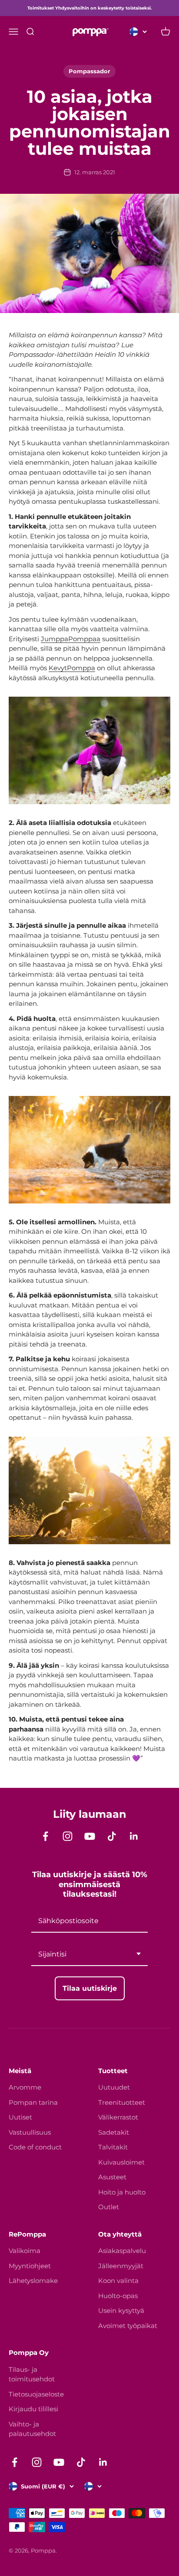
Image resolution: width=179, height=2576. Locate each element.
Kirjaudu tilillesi (33, 2409)
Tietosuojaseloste (36, 2394)
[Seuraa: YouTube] (90, 1836)
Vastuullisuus (30, 2132)
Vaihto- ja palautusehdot (32, 2429)
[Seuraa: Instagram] (68, 1836)
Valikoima (25, 2251)
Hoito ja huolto (122, 2192)
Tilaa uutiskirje (90, 1988)
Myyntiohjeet (30, 2266)
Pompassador (89, 71)
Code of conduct (35, 2147)
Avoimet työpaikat (128, 2326)
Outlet (109, 2207)
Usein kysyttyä (121, 2310)
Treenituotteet (122, 2102)
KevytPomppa (72, 668)
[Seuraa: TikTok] (112, 1836)
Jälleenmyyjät (121, 2266)
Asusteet (112, 2177)
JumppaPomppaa (71, 639)
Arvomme (25, 2087)
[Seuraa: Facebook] (45, 1836)
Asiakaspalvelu (122, 2251)
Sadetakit (114, 2132)
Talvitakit (113, 2147)
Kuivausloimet (121, 2162)
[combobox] (89, 1955)
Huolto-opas (118, 2296)
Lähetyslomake (33, 2281)
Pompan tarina (33, 2102)
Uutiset (20, 2117)
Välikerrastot (118, 2117)
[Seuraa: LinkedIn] (134, 1836)
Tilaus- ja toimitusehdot (32, 2374)
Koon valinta (118, 2281)
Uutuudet (114, 2087)
